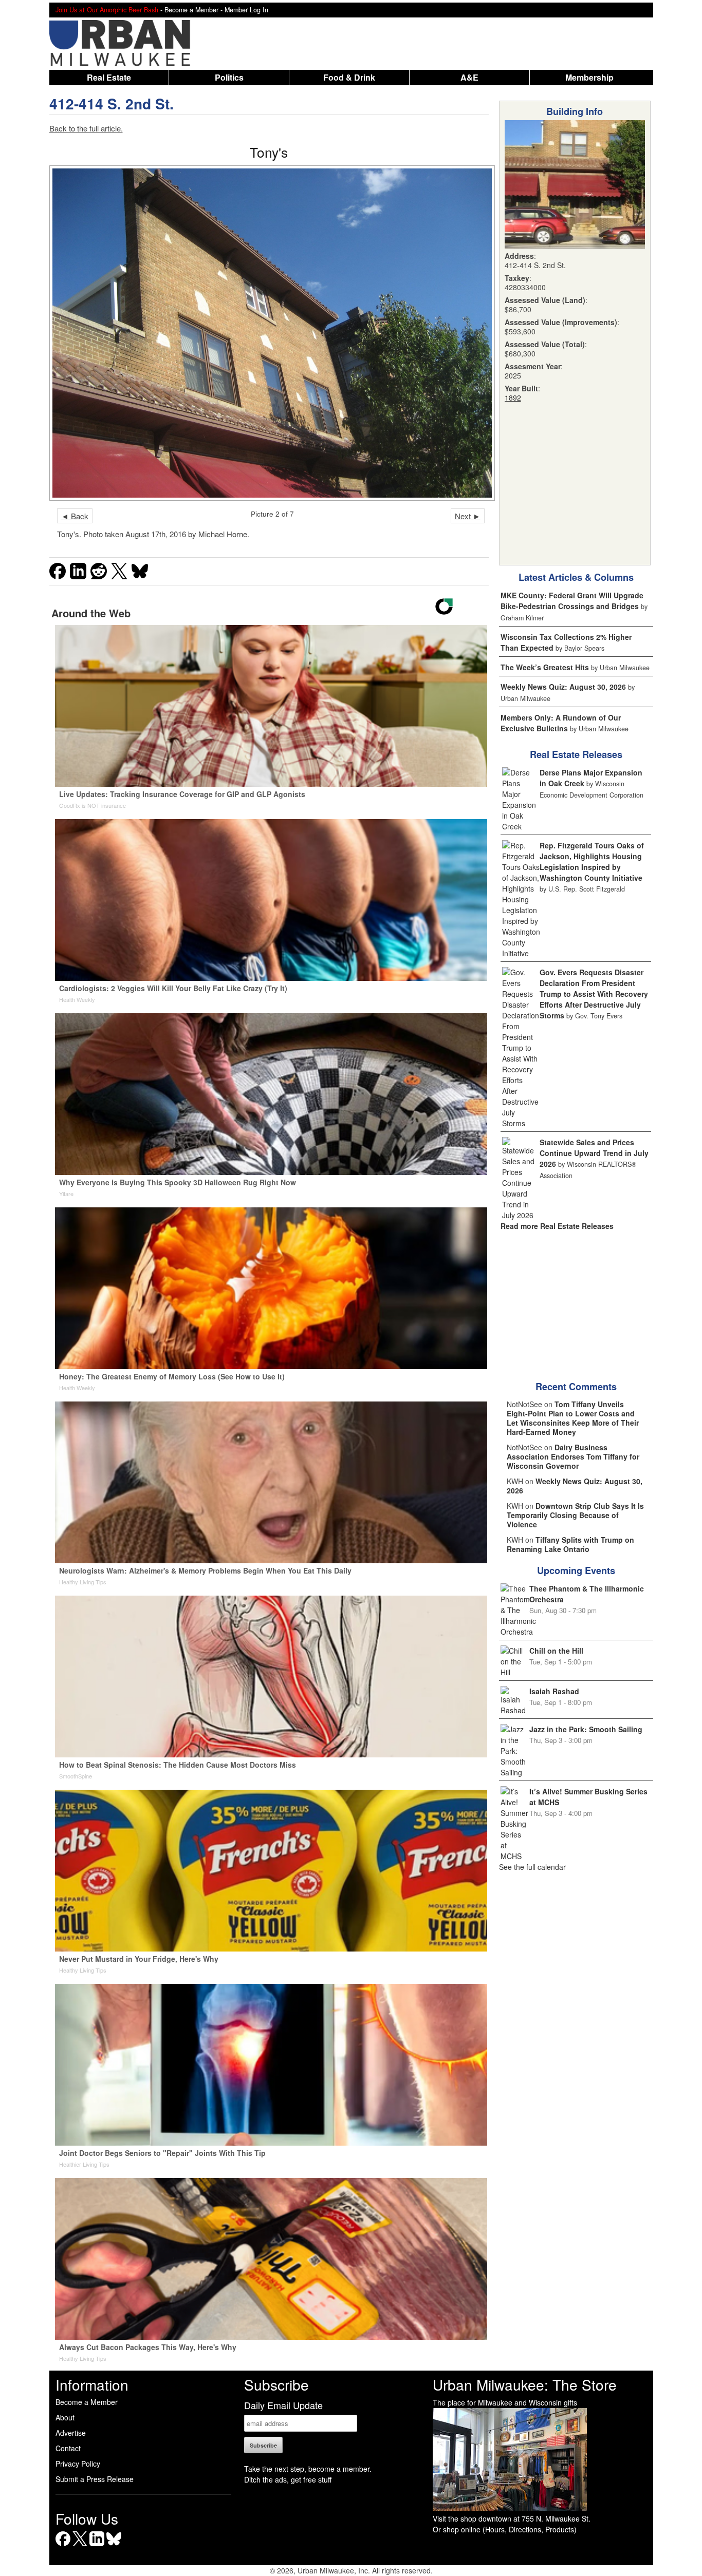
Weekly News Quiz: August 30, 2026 (563, 687)
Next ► (468, 516)
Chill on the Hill (556, 1651)
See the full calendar (532, 1867)
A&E (469, 77)
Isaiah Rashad (554, 1691)
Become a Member (87, 2402)
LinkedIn (97, 2546)
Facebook (63, 2546)
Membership (589, 77)
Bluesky (114, 2546)
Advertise (71, 2433)
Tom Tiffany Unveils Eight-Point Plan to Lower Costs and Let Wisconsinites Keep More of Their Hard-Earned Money (573, 1418)
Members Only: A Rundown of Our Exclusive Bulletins (561, 723)
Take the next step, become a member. (308, 2469)
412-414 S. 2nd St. (112, 103)
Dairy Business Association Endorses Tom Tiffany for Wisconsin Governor (573, 1456)
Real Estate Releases (576, 754)
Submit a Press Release (95, 2479)
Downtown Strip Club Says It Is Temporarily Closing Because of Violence (575, 1515)
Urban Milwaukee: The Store (525, 2384)
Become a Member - (195, 10)
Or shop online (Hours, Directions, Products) (505, 2529)
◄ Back (75, 516)
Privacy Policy (78, 2464)
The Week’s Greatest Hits (545, 667)
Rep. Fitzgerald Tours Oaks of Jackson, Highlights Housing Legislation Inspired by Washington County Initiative (592, 861)
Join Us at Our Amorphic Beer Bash (107, 10)
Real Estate (109, 77)
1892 (513, 397)
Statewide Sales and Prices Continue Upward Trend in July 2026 (594, 1153)
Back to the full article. (86, 128)
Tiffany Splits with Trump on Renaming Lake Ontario (570, 1544)
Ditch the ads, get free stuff (288, 2479)
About (65, 2417)
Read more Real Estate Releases (557, 1226)
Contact (68, 2448)
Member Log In (246, 10)
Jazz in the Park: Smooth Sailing (586, 1729)
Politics (229, 77)
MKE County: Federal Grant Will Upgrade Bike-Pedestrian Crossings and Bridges (572, 601)
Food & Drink (349, 77)
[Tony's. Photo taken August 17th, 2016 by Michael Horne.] (269, 333)
